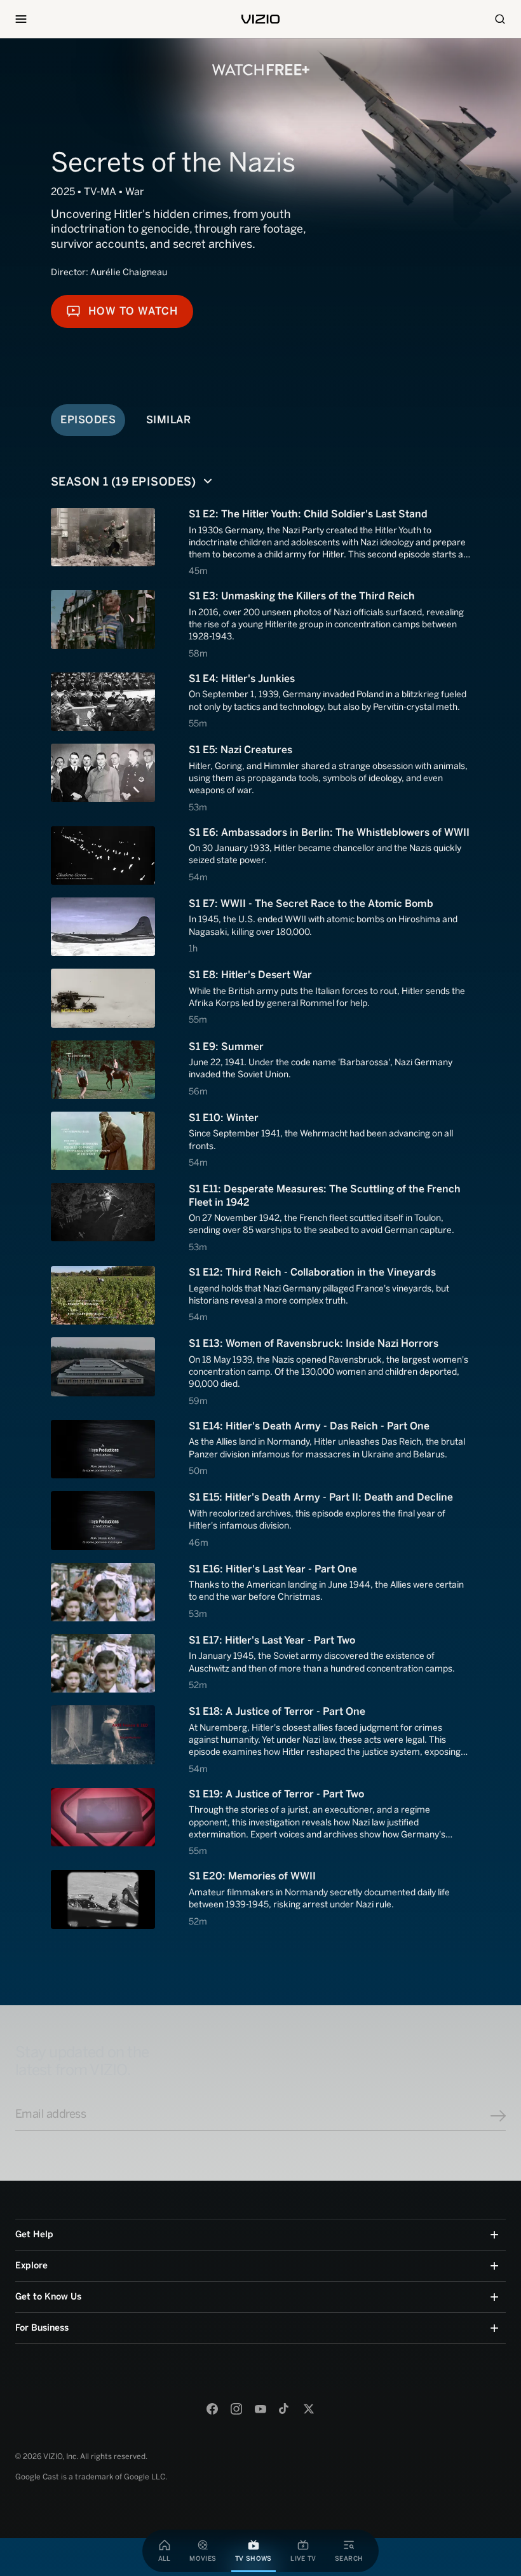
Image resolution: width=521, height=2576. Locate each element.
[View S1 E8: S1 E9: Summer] (260, 1070)
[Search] (500, 19)
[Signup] (498, 2116)
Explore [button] (31, 2266)
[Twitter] (309, 2409)
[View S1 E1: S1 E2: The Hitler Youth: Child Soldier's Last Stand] (260, 542)
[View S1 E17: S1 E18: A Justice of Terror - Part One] (260, 1740)
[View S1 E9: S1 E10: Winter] (260, 1141)
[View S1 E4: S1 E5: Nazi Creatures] (260, 778)
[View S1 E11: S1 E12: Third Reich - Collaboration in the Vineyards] (260, 1295)
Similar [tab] (169, 419)
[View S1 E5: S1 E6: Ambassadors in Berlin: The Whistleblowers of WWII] (260, 855)
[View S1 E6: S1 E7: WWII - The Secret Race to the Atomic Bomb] (260, 927)
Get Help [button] (34, 2234)
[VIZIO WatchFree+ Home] (261, 70)
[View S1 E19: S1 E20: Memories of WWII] (260, 1899)
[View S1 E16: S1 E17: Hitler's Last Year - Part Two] (260, 1664)
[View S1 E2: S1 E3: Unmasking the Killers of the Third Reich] (260, 624)
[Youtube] (260, 2409)
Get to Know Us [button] (48, 2297)
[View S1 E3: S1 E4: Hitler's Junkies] (260, 702)
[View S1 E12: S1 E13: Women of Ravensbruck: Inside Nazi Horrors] (260, 1372)
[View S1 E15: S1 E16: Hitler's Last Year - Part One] (260, 1592)
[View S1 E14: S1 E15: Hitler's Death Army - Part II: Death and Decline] (260, 1520)
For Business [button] (42, 2328)
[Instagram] (236, 2409)
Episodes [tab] (88, 419)
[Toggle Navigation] (21, 19)
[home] (260, 19)
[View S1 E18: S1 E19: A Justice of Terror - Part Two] (260, 1823)
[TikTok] (285, 2409)
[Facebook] (212, 2409)
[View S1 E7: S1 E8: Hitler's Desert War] (260, 998)
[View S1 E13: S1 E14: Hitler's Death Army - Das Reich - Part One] (260, 1449)
